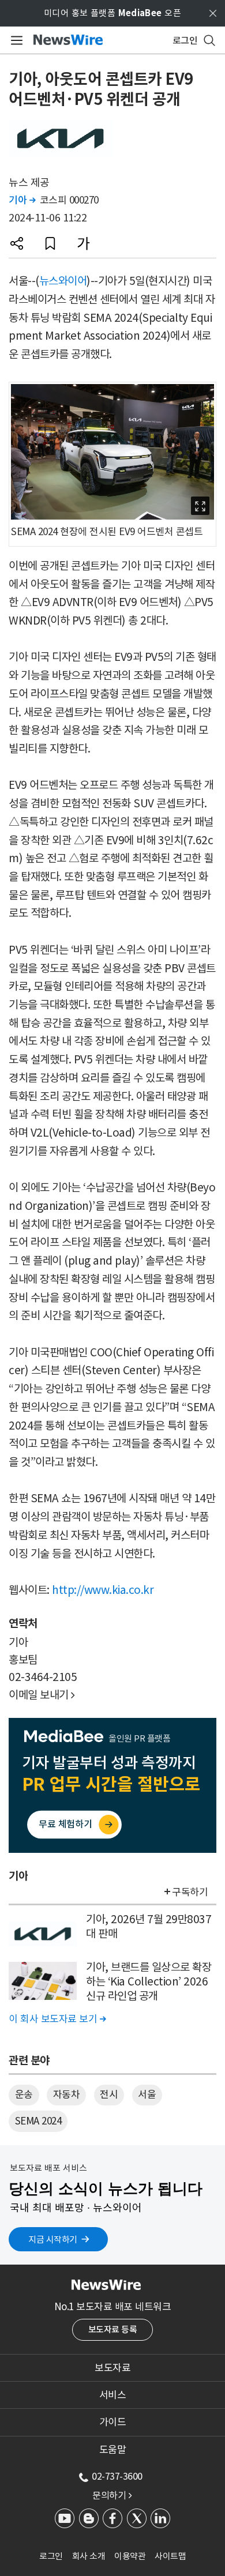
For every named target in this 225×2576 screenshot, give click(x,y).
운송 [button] (24, 2094)
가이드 (113, 2422)
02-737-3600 (117, 2476)
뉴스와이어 (63, 281)
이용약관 (130, 2556)
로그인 (51, 2556)
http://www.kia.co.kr (103, 1590)
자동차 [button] (67, 2094)
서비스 (113, 2395)
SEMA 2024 (38, 2121)
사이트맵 (170, 2556)
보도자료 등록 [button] (113, 2329)
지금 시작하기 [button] (53, 2240)
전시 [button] (109, 2094)
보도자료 (112, 2368)
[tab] (112, 2368)
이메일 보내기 (42, 1695)
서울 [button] (147, 2094)
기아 (22, 200)
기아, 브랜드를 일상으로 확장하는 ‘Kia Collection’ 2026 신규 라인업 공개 (149, 1981)
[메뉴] (15, 40)
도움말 (113, 2450)
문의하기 (112, 2495)
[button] (17, 243)
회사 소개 (89, 2556)
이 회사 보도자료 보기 (57, 2019)
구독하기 (190, 1892)
